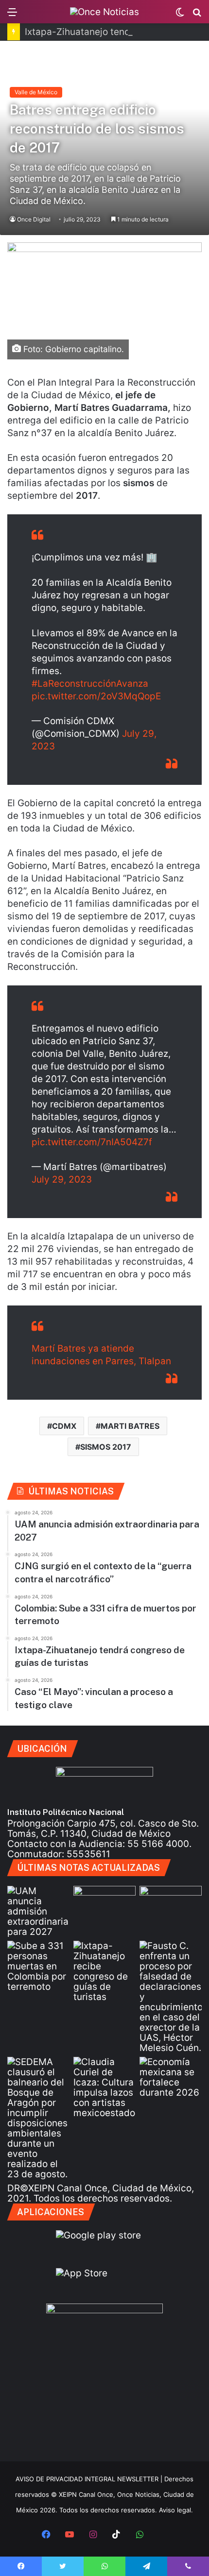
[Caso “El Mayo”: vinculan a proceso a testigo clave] (171, 1997)
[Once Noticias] (104, 12)
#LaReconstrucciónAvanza (90, 684)
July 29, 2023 (62, 1179)
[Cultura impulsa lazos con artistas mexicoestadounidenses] (104, 2087)
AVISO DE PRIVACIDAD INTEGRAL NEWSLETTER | (90, 2479)
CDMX (64, 1426)
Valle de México (36, 92)
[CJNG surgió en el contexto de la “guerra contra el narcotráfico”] (171, 1903)
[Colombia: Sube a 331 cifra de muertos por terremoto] (38, 1966)
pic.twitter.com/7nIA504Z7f (92, 1142)
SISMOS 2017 (106, 1447)
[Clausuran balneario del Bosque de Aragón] (38, 2118)
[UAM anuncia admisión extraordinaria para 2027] (38, 1911)
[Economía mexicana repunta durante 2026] (171, 2077)
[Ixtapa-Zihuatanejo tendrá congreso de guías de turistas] (104, 1971)
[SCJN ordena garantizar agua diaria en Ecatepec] (104, 1903)
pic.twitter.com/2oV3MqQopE (96, 696)
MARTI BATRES (130, 1426)
